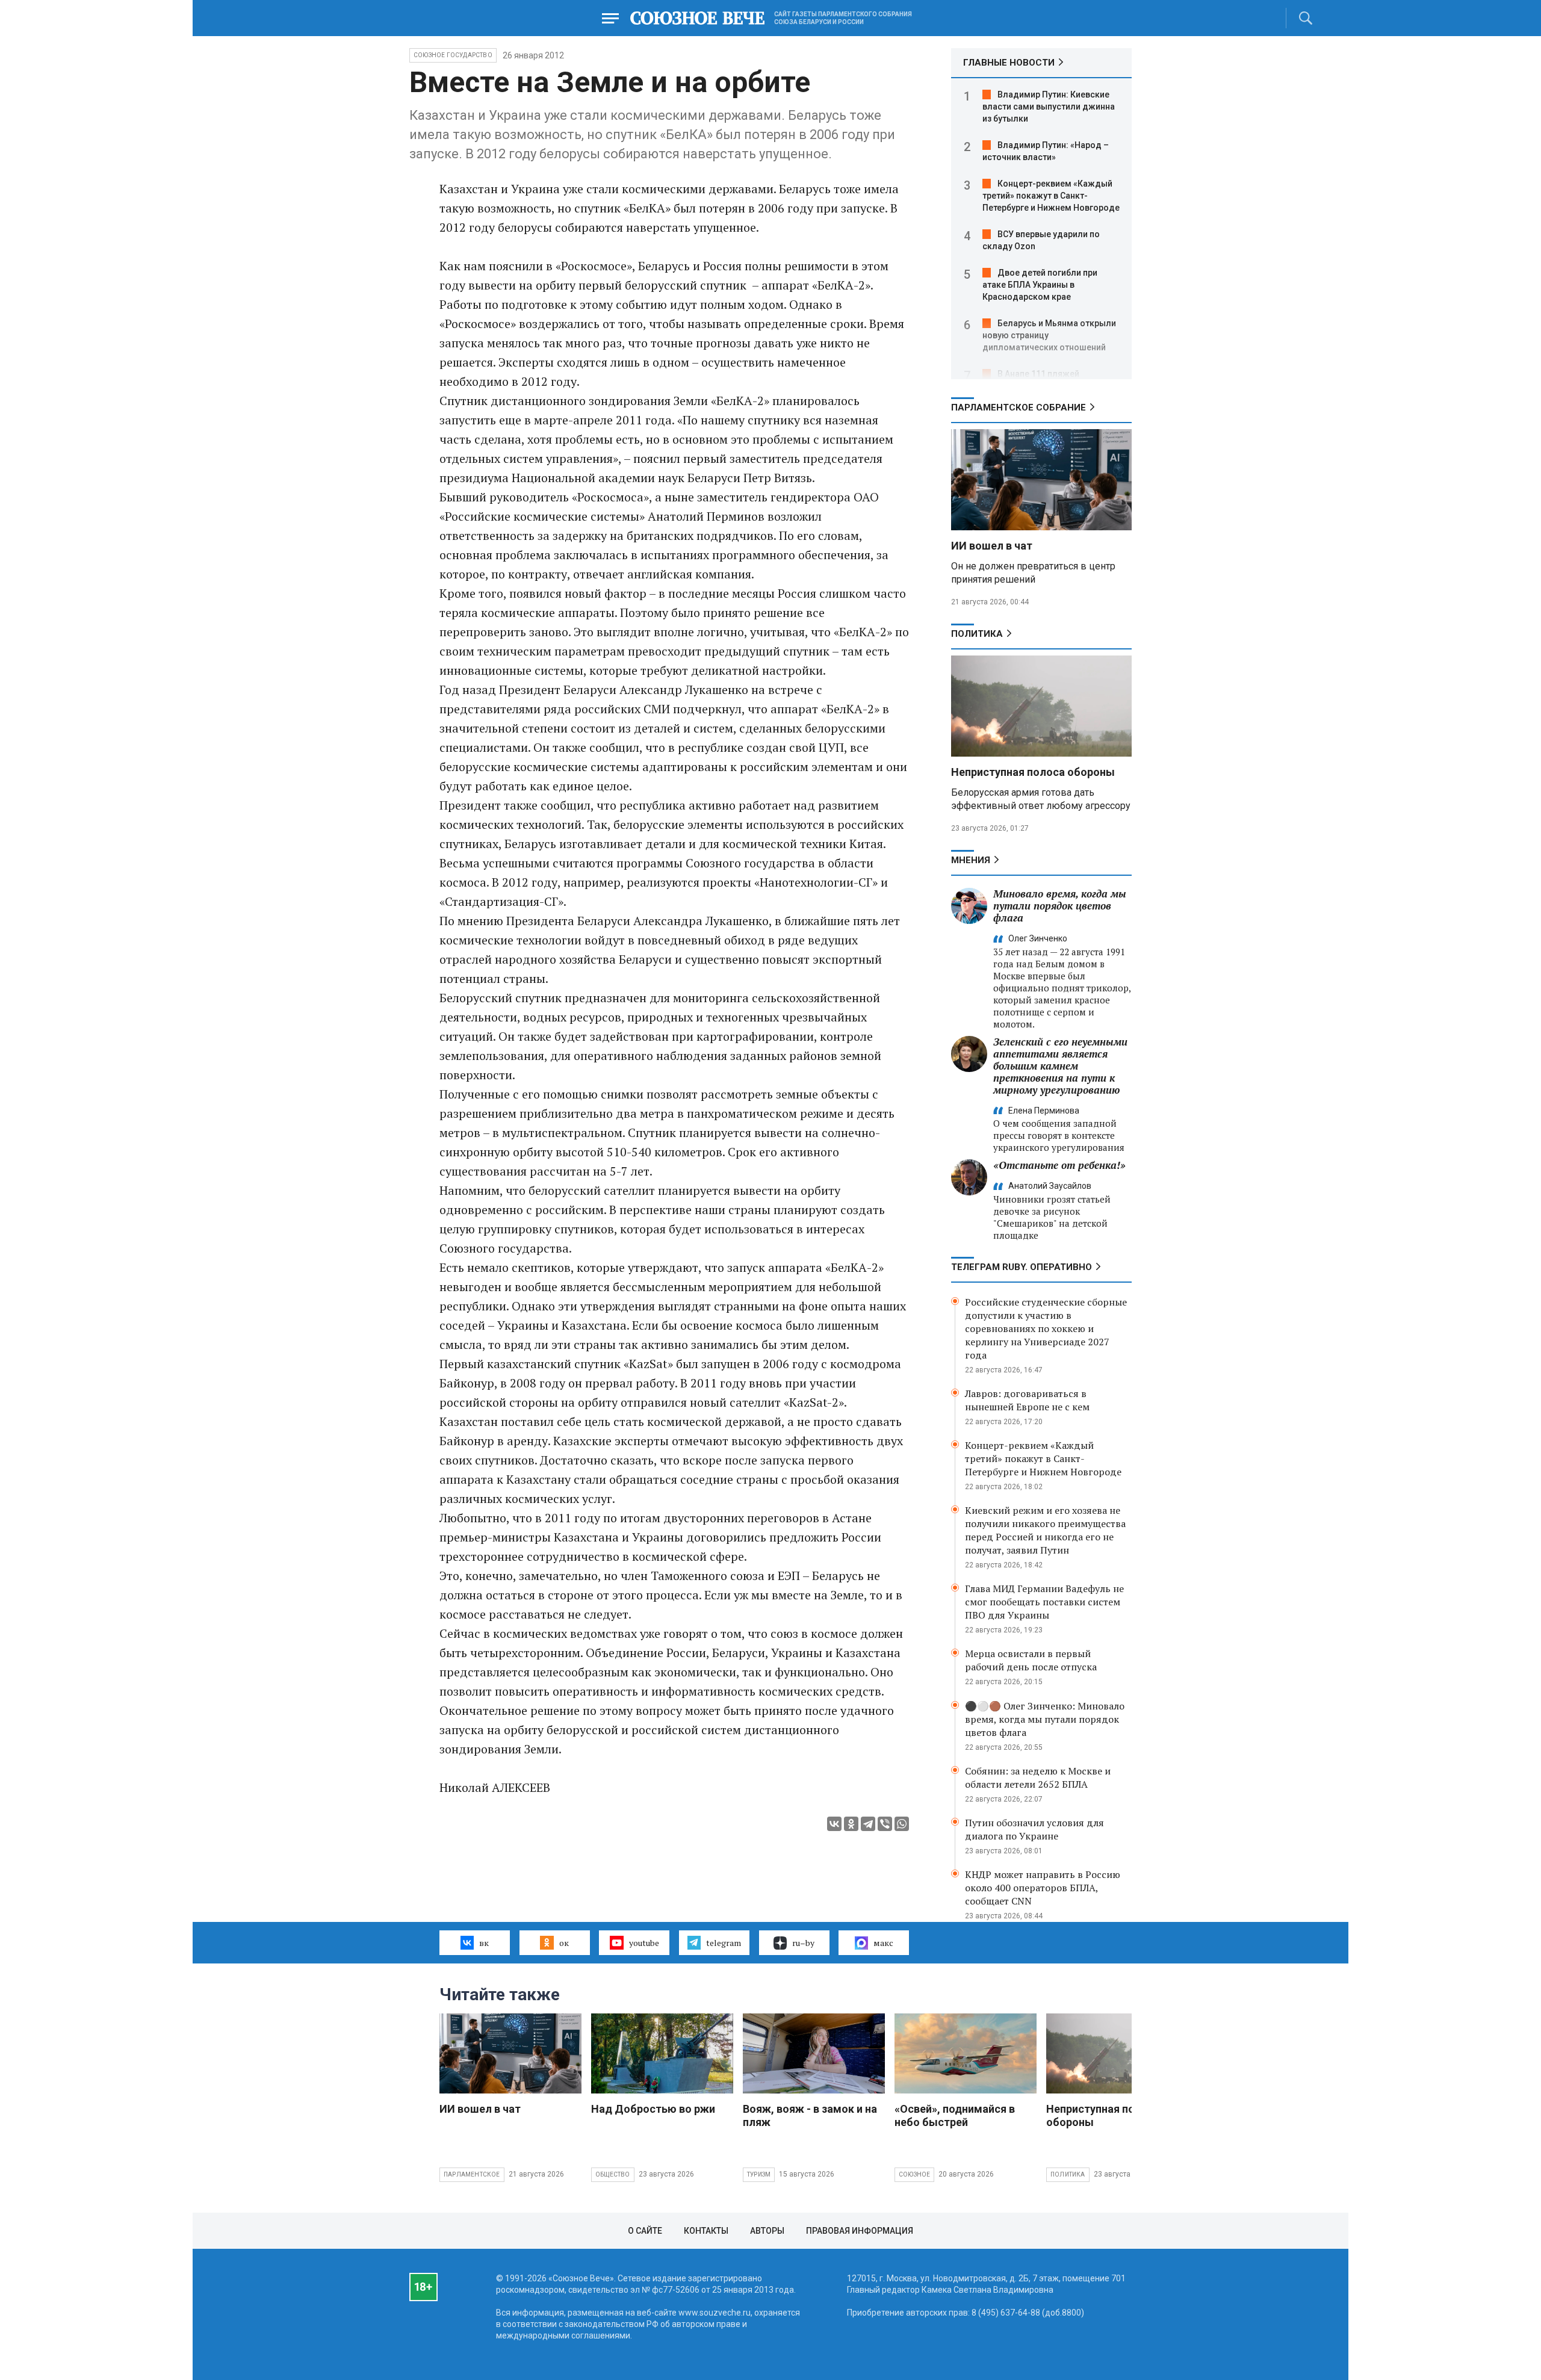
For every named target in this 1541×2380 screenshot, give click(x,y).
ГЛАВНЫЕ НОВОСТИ (1009, 63)
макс (883, 1943)
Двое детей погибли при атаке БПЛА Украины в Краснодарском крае (1040, 285)
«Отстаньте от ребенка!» (1059, 1165)
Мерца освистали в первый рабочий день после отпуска (1031, 1660)
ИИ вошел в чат (992, 546)
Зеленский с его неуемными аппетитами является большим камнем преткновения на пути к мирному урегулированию (1060, 1066)
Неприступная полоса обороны (1033, 772)
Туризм (759, 2174)
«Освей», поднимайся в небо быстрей (955, 2115)
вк (484, 1943)
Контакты (706, 2231)
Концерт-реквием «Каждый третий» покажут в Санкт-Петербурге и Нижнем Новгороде (1051, 196)
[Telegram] (868, 1824)
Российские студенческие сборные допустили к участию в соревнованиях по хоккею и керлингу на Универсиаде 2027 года (1046, 1328)
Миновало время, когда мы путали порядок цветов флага (1060, 906)
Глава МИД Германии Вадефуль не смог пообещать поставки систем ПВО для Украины (1044, 1602)
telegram (724, 1943)
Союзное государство (453, 55)
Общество (613, 2174)
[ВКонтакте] (834, 1824)
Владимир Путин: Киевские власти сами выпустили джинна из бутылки (1049, 107)
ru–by (803, 1943)
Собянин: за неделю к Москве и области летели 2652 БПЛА (1038, 1777)
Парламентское (472, 2174)
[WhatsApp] (902, 1824)
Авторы (767, 2231)
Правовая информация (860, 2231)
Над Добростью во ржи (653, 2109)
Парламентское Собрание (1019, 408)
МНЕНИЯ (971, 860)
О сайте (645, 2231)
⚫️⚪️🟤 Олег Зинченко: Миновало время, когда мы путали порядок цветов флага (1045, 1719)
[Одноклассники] (851, 1824)
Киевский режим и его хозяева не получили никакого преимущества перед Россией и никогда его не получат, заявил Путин (1045, 1530)
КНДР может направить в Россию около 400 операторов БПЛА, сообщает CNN (1043, 1888)
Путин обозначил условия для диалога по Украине (1034, 1829)
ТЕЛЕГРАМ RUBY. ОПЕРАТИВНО (1022, 1267)
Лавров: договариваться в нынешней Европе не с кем (1027, 1400)
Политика (977, 634)
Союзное (914, 2174)
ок (564, 1943)
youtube (644, 1943)
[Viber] (885, 1824)
